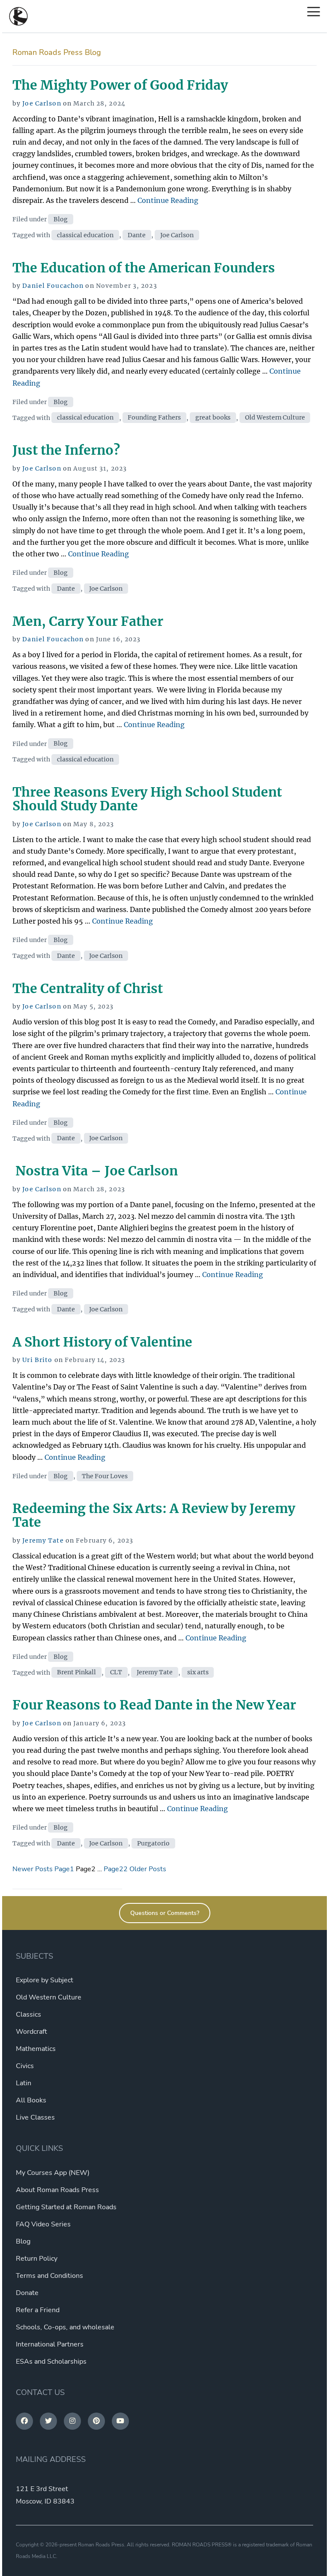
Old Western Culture (275, 418)
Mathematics (36, 2049)
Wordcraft (31, 2032)
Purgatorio (153, 1843)
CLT (116, 1673)
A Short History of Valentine (102, 1342)
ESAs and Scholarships (51, 2362)
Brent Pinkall (76, 1673)
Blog (61, 219)
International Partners (50, 2344)
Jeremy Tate (43, 1540)
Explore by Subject (45, 1980)
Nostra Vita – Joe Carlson (95, 1171)
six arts (198, 1673)
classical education (85, 235)
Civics (25, 2066)
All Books (31, 2100)
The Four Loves (105, 1476)
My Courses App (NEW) (53, 2173)
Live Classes (35, 2117)
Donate (27, 2293)
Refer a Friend (38, 2310)
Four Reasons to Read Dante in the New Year (154, 1705)
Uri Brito (37, 1360)
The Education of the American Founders (144, 268)
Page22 (116, 1869)
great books (213, 418)
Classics (28, 2014)
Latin (24, 2083)
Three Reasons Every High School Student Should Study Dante (147, 799)
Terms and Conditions (49, 2276)
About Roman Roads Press (57, 2190)
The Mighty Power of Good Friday (120, 85)
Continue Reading (168, 200)
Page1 (64, 1869)
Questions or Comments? (165, 1913)
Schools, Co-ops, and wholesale (65, 2327)
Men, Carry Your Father (88, 621)
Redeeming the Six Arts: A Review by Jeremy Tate (154, 1515)
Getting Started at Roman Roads (66, 2207)
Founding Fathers (154, 418)
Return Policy (37, 2259)
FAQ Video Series (43, 2224)
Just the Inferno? (66, 450)
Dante (137, 235)
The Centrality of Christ (88, 988)
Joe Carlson (42, 103)
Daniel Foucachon (53, 286)
